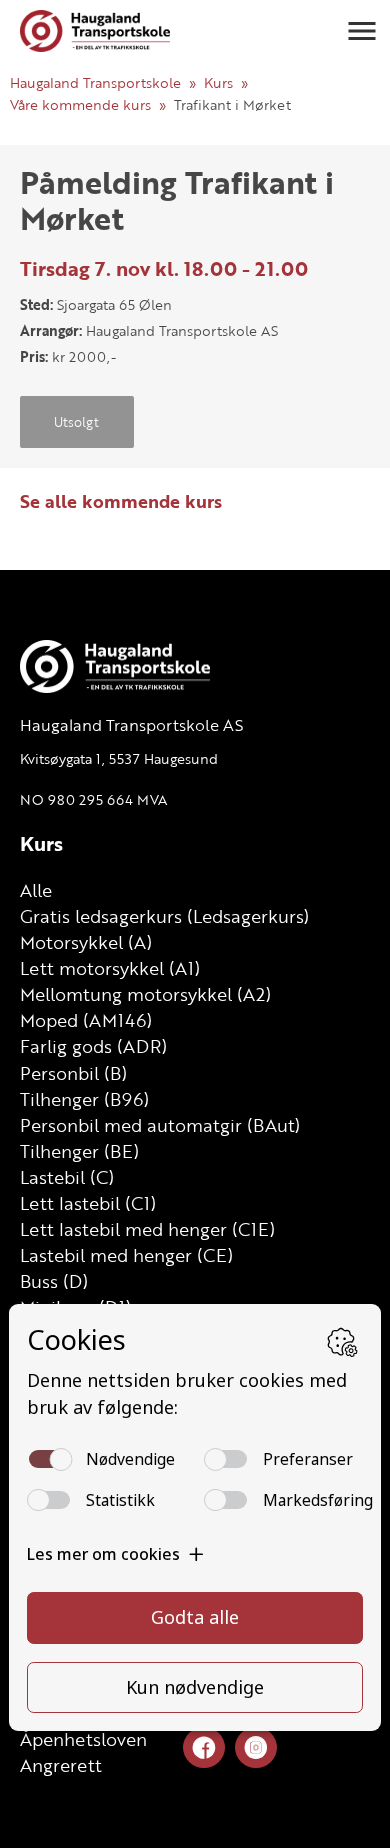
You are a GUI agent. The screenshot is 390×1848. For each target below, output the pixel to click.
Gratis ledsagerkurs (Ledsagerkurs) (164, 916)
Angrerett (61, 1765)
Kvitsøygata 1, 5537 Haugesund (119, 758)
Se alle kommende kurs (121, 501)
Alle (36, 890)
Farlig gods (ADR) (93, 1046)
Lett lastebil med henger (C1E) (147, 1229)
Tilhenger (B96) (84, 1099)
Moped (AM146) (86, 1020)
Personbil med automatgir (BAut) (160, 1125)
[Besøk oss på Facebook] (204, 1748)
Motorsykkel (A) (86, 942)
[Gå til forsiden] (95, 31)
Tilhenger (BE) (79, 1151)
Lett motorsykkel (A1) (110, 968)
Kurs (218, 82)
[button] (362, 31)
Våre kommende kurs (80, 104)
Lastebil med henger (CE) (126, 1255)
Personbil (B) (73, 1073)
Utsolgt (76, 422)
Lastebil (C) (67, 1177)
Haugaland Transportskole (95, 82)
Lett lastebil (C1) (88, 1203)
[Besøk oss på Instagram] (256, 1748)
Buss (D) (54, 1281)
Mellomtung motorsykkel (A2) (145, 994)
